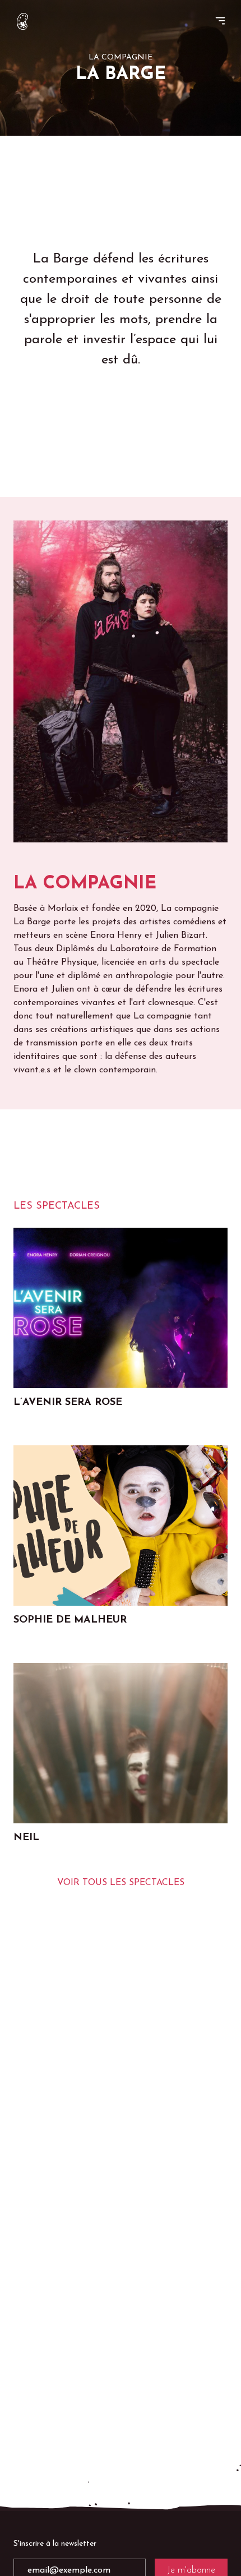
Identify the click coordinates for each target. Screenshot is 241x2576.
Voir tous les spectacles (121, 1883)
